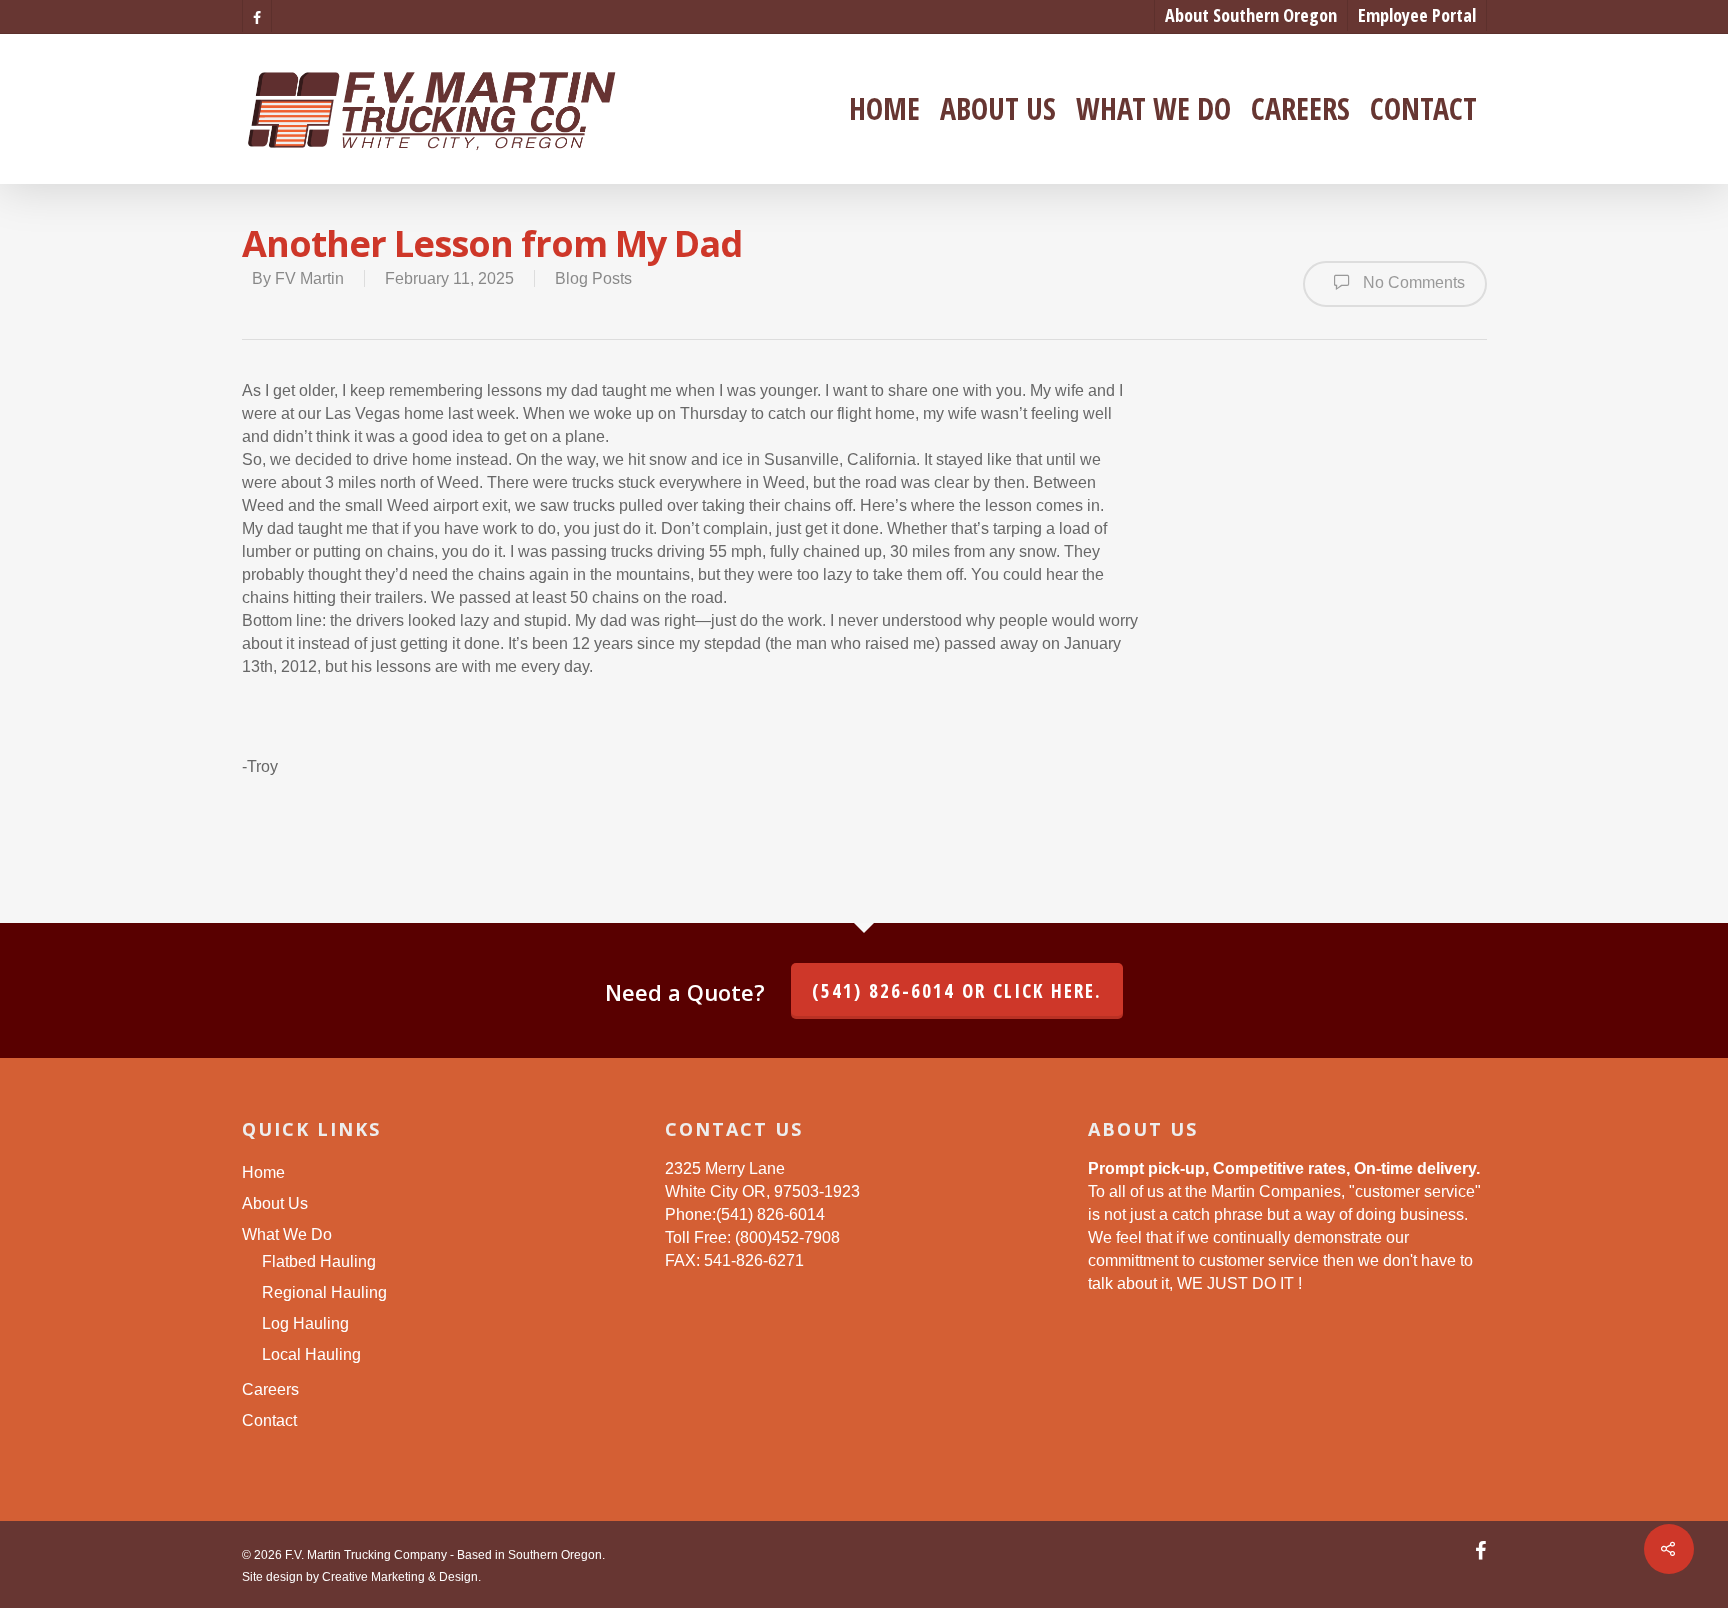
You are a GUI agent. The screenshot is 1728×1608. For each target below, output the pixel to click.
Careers (1300, 109)
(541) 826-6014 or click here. (957, 991)
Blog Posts (593, 278)
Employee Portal (1417, 15)
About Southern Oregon (1251, 15)
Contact (1423, 109)
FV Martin (309, 278)
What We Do (1153, 109)
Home (884, 109)
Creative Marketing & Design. (401, 1577)
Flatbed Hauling (319, 1261)
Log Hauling (305, 1323)
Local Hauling (311, 1354)
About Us (998, 109)
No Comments (1412, 282)
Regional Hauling (324, 1292)
